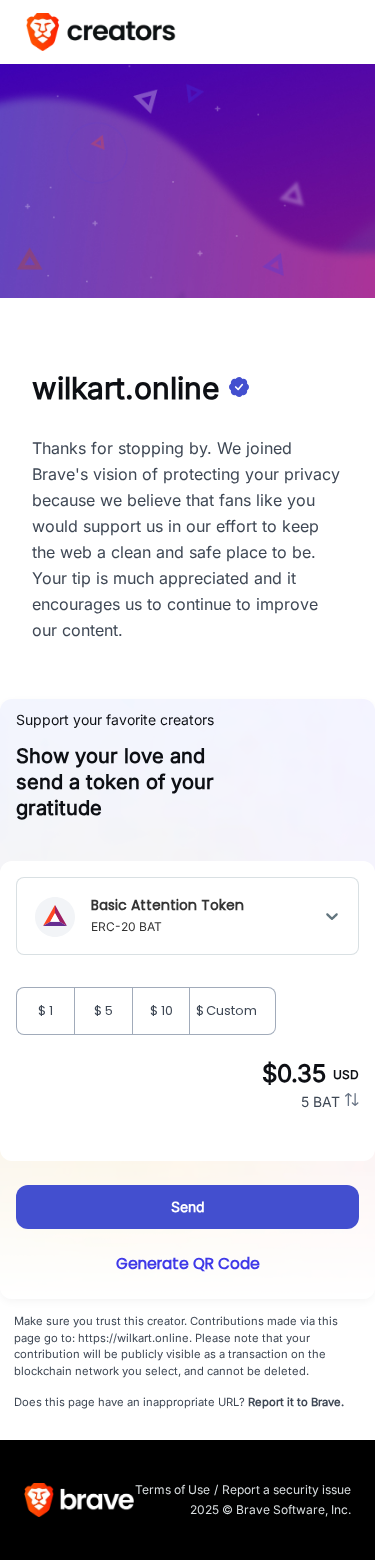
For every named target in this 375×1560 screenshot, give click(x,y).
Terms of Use (172, 1489)
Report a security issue (286, 1489)
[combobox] (250, 916)
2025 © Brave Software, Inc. (270, 1509)
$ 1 (45, 1010)
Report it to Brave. (296, 1402)
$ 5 (103, 1010)
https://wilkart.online (133, 1338)
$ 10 (161, 1010)
